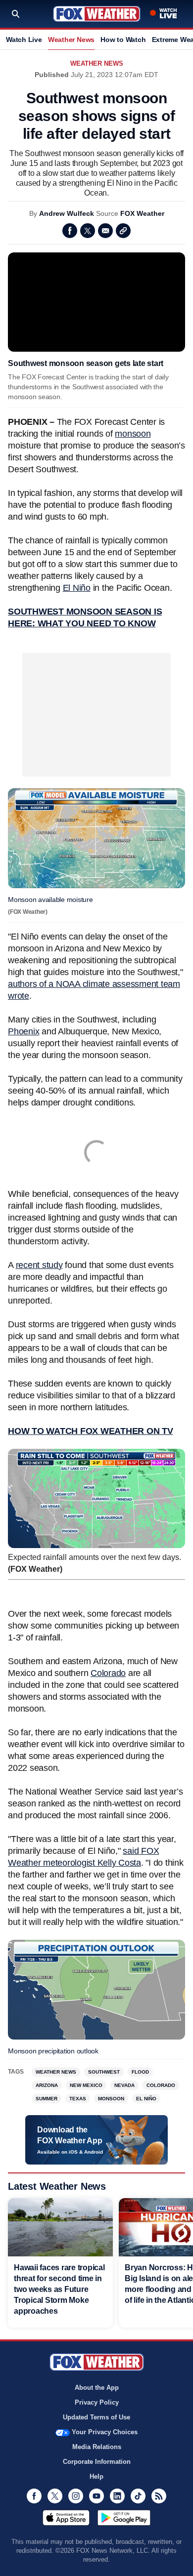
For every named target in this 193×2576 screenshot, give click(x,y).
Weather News (71, 40)
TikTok (138, 2496)
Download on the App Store (66, 2518)
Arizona (47, 2085)
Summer (47, 2099)
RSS (159, 2496)
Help (96, 2476)
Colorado (108, 1673)
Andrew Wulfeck (67, 213)
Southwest (104, 2072)
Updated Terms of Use (96, 2417)
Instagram (76, 2496)
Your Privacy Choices (105, 2432)
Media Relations (97, 2447)
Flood (140, 2072)
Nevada (124, 2085)
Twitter (88, 231)
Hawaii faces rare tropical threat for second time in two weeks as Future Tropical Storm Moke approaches (59, 2289)
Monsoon (111, 2099)
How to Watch (123, 40)
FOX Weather (142, 213)
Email (105, 231)
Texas (78, 2099)
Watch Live (24, 40)
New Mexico (86, 2085)
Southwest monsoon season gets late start (86, 363)
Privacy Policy (97, 2402)
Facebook (70, 231)
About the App (97, 2388)
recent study (39, 1265)
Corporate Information (97, 2462)
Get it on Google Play (124, 2518)
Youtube (96, 2496)
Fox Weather (97, 14)
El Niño (77, 588)
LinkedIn (117, 2496)
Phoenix (24, 1031)
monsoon (133, 434)
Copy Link (123, 231)
